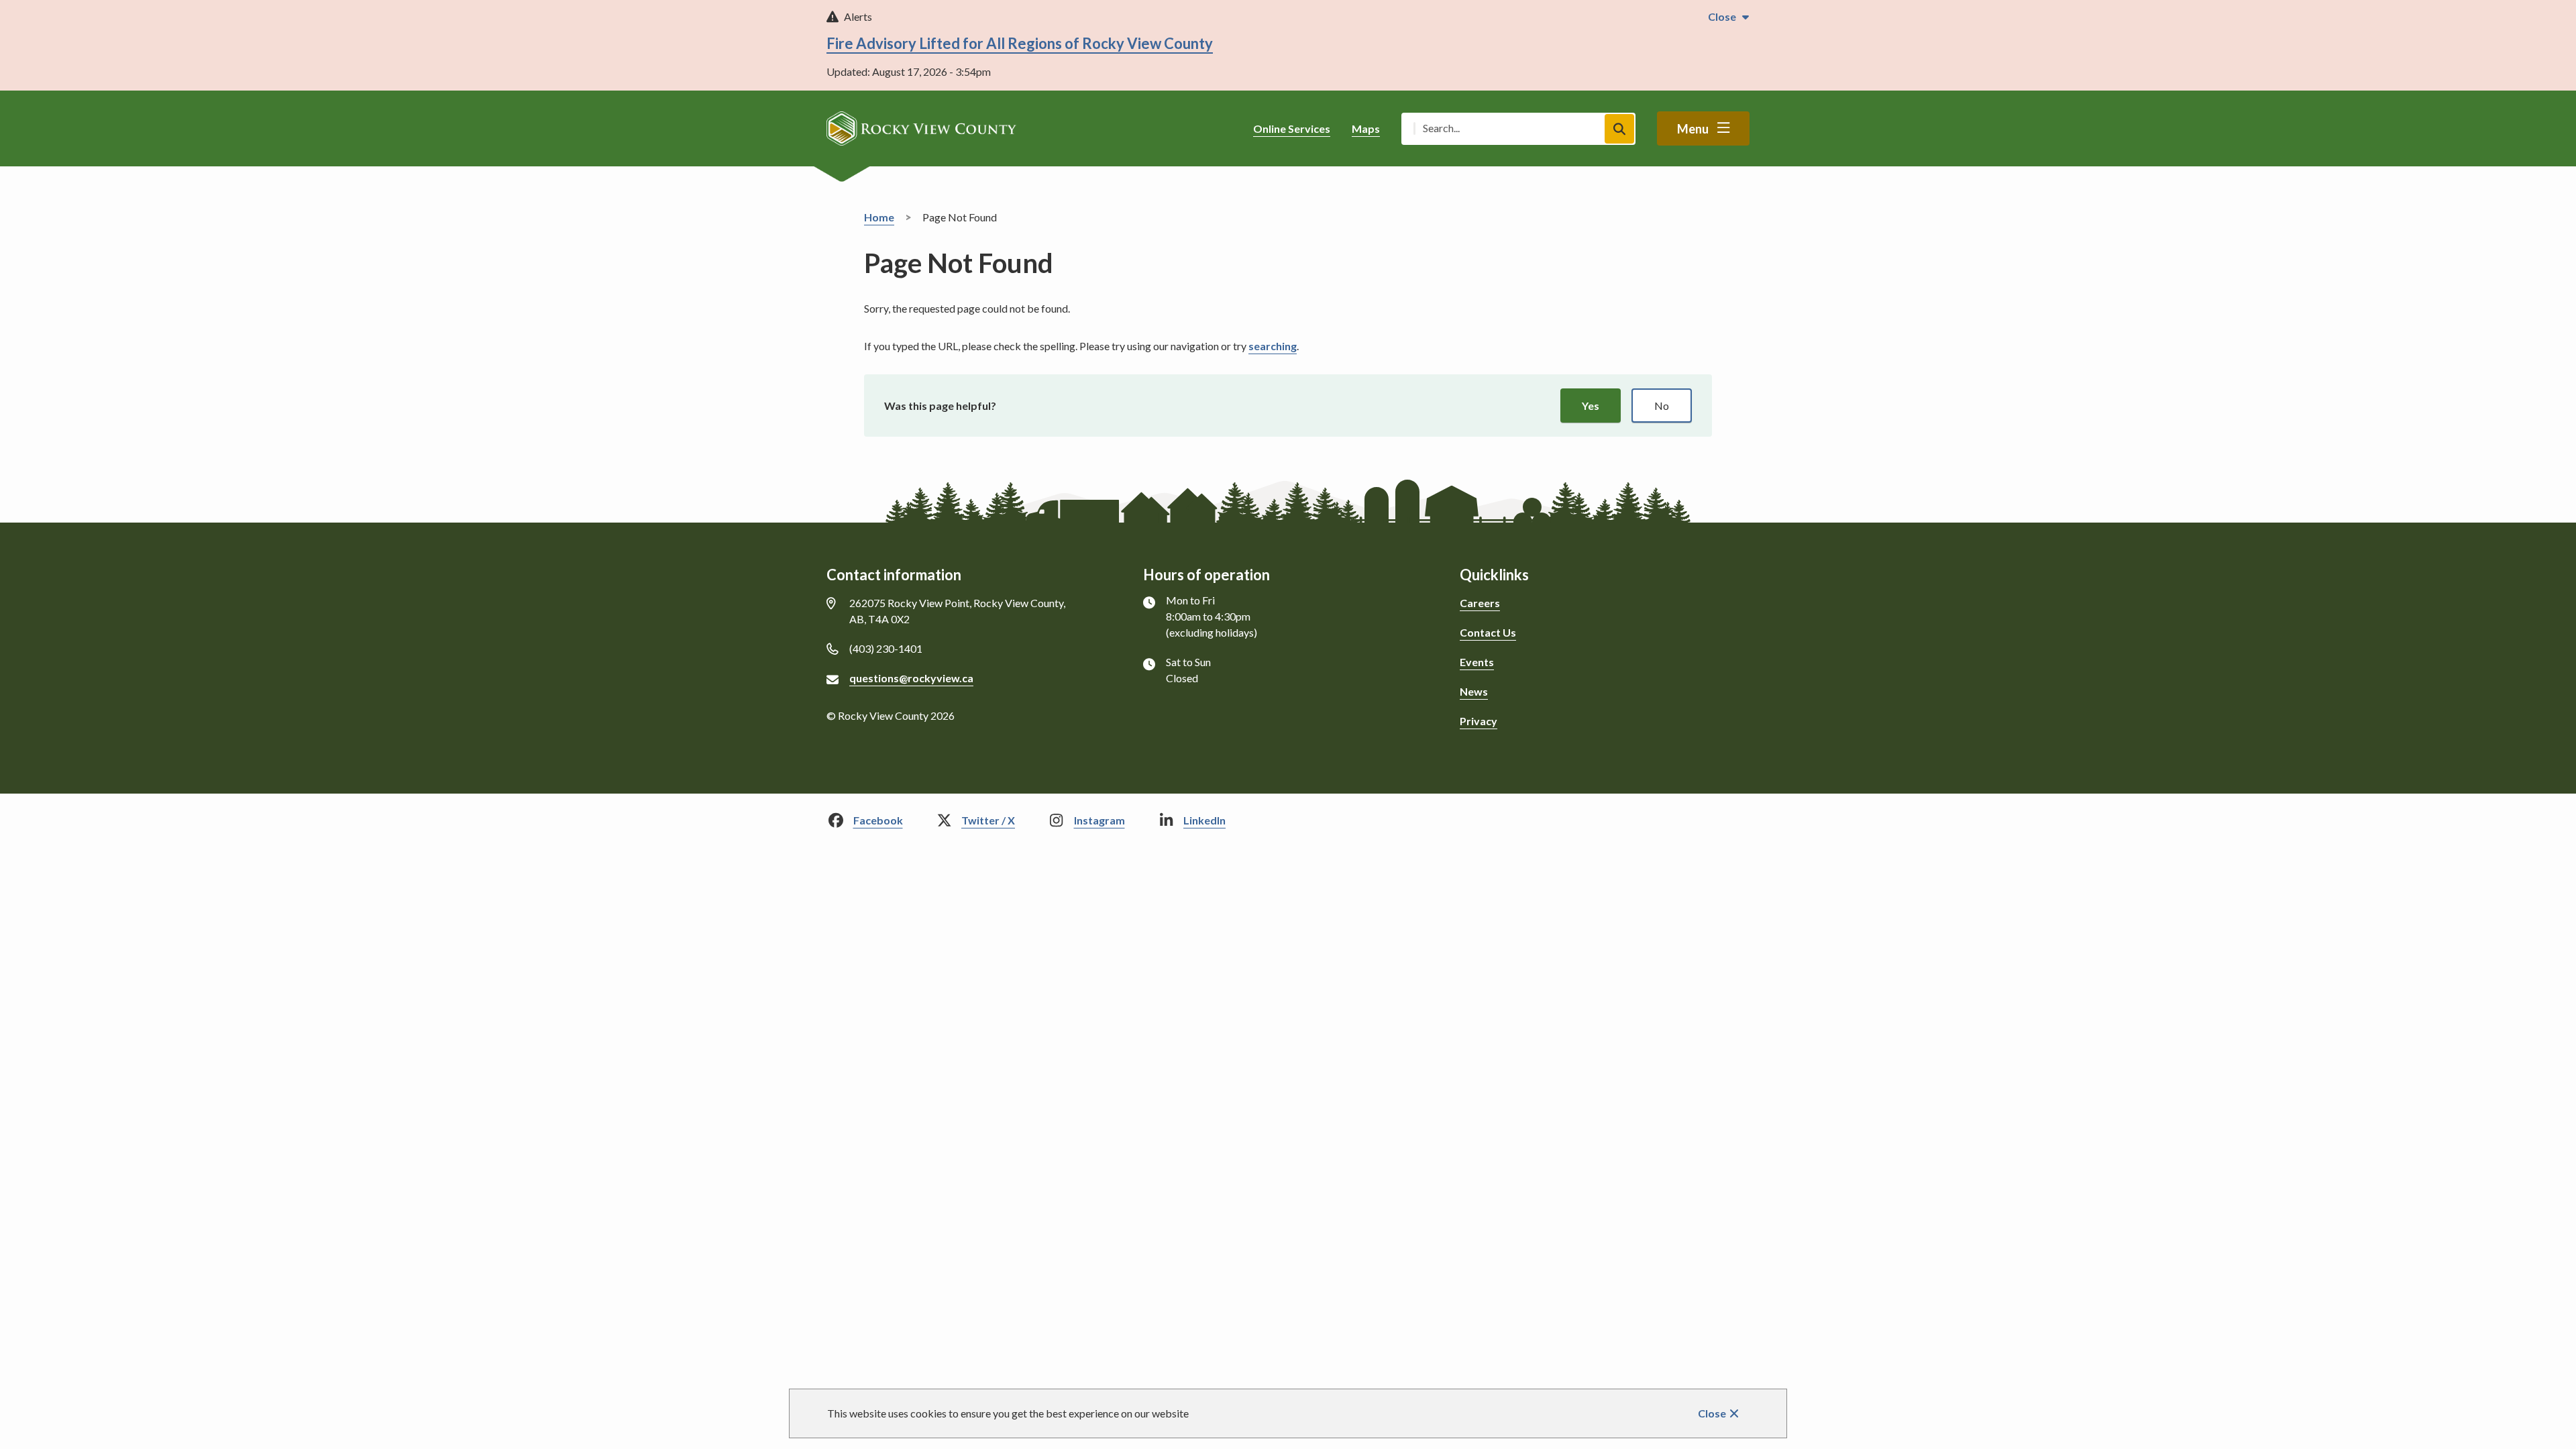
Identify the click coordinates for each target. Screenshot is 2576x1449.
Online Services (1292, 128)
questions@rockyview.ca (911, 678)
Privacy (1479, 721)
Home (879, 217)
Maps (1366, 128)
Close (1712, 1413)
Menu (1693, 129)
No (1662, 406)
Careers (1480, 603)
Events (1477, 662)
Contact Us (1488, 632)
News (1474, 691)
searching (1273, 346)
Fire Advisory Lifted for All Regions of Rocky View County (1020, 43)
